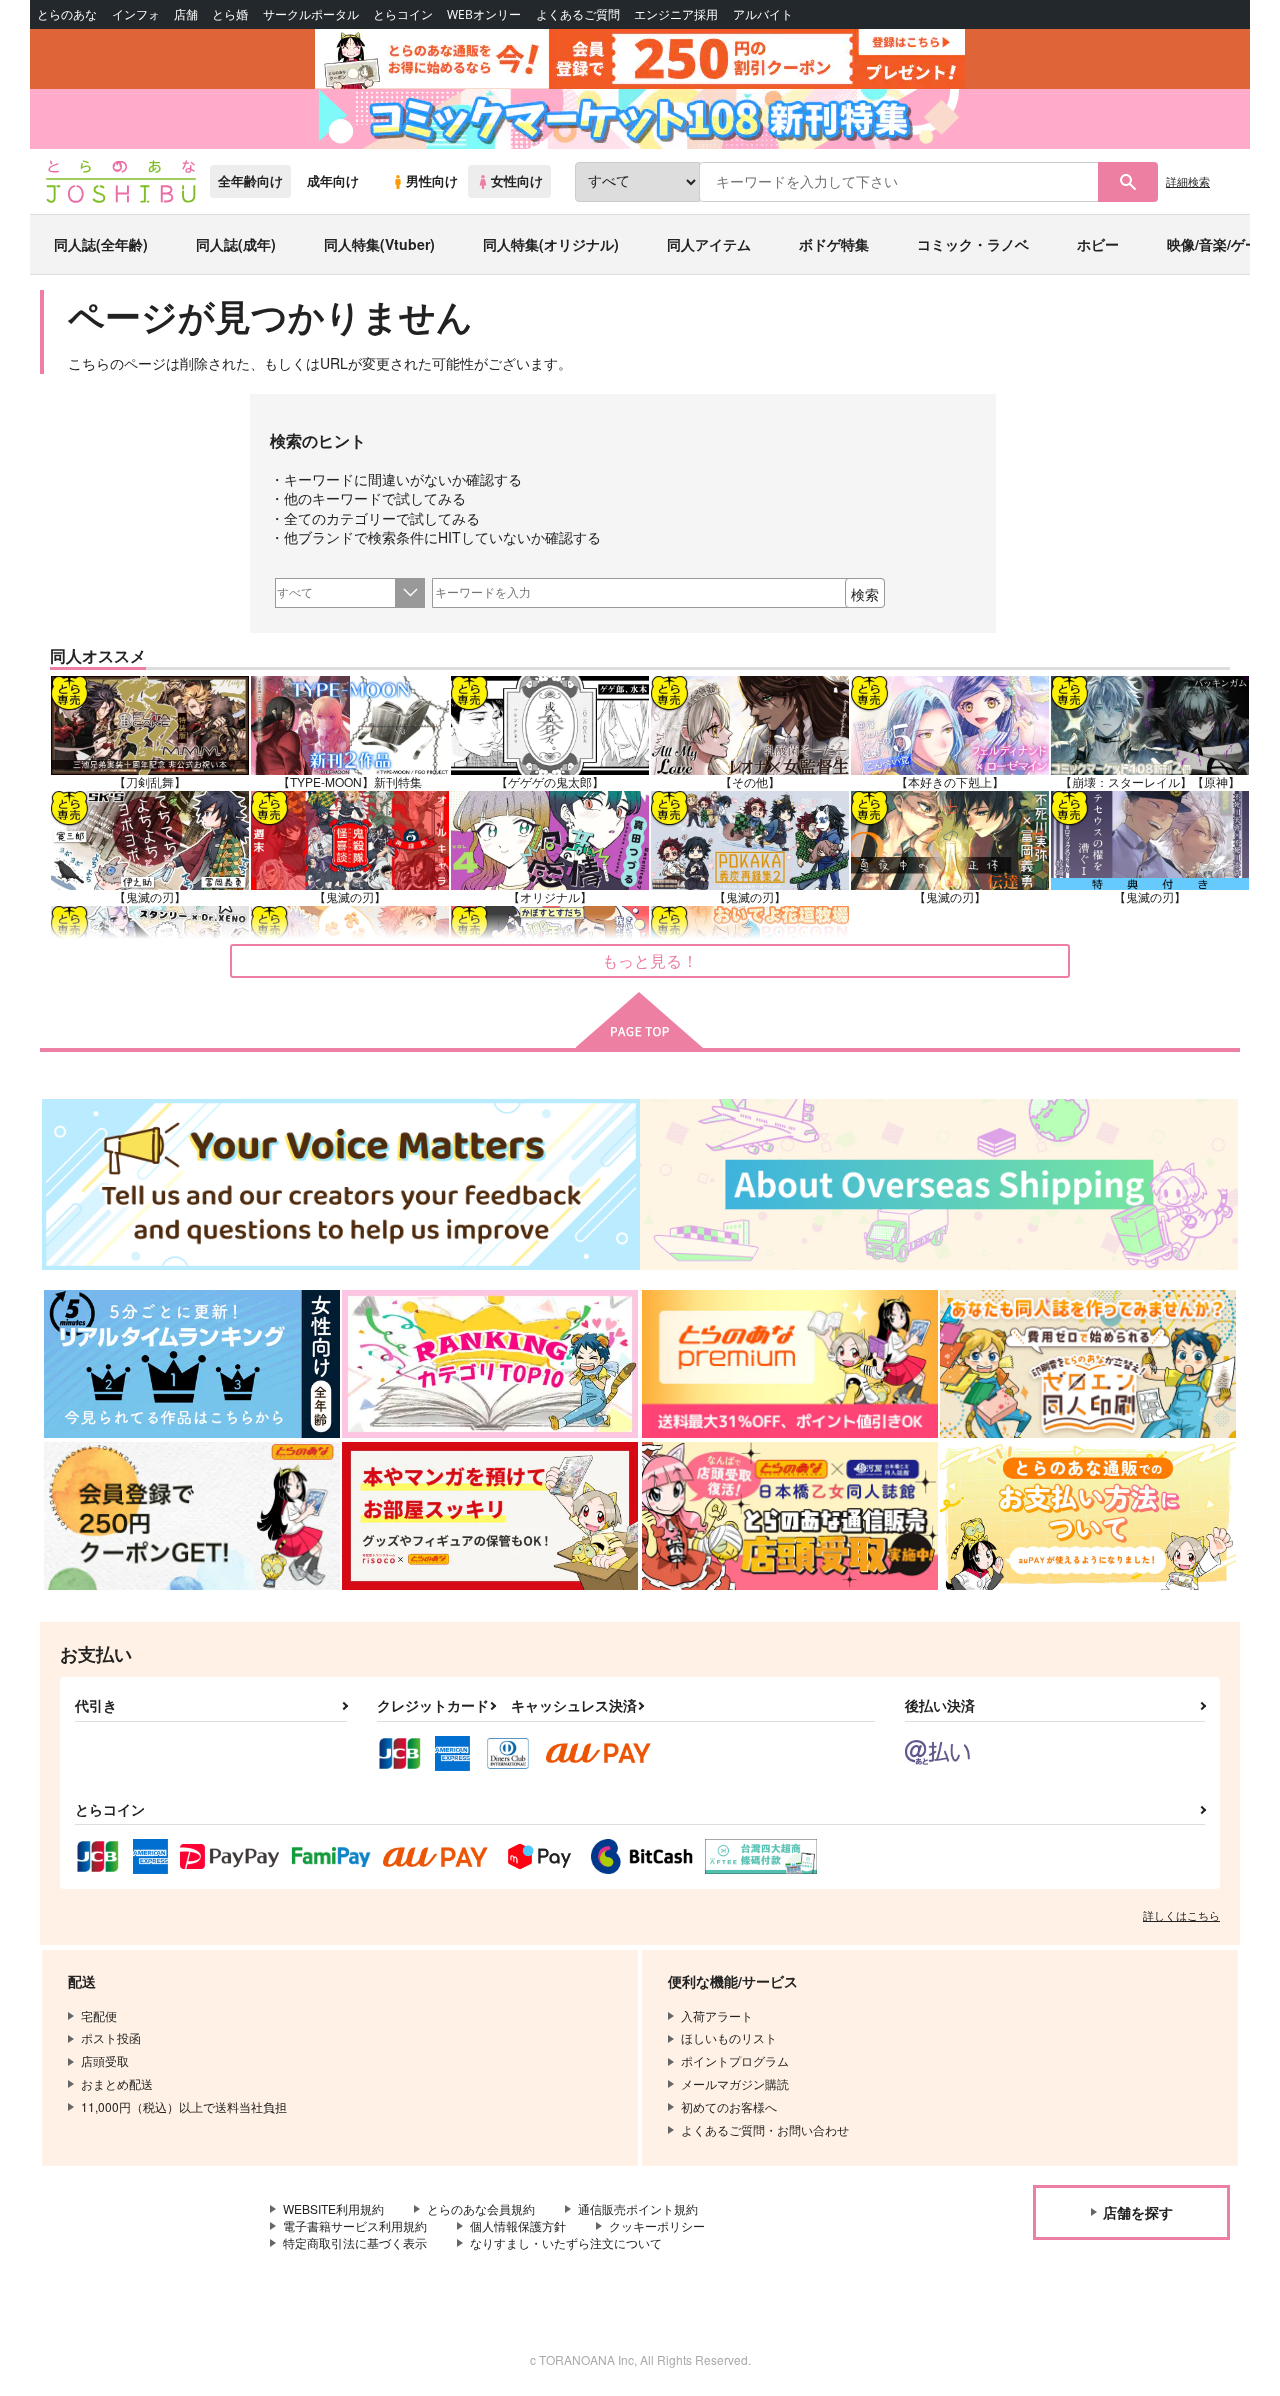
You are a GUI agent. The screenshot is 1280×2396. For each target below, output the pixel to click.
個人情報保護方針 (518, 2225)
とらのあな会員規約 (481, 2208)
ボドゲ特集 (834, 244)
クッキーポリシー (657, 2225)
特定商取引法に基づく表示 (355, 2242)
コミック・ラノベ (973, 244)
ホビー (1098, 244)
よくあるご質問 (578, 14)
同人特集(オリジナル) (551, 244)
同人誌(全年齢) (101, 244)
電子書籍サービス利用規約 (355, 2225)
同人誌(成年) (236, 244)
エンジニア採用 (676, 14)
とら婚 (230, 14)
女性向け (517, 181)
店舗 (186, 14)
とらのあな (67, 14)
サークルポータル (311, 14)
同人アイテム (709, 244)
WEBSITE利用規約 (333, 2208)
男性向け (432, 181)
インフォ (136, 14)
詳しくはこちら (1181, 1915)
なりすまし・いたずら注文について (566, 2242)
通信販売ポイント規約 (638, 2208)
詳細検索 (1188, 181)
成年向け (333, 181)
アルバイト (763, 14)
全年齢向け (250, 181)
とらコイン (403, 14)
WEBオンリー (484, 14)
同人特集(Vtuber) (379, 244)
